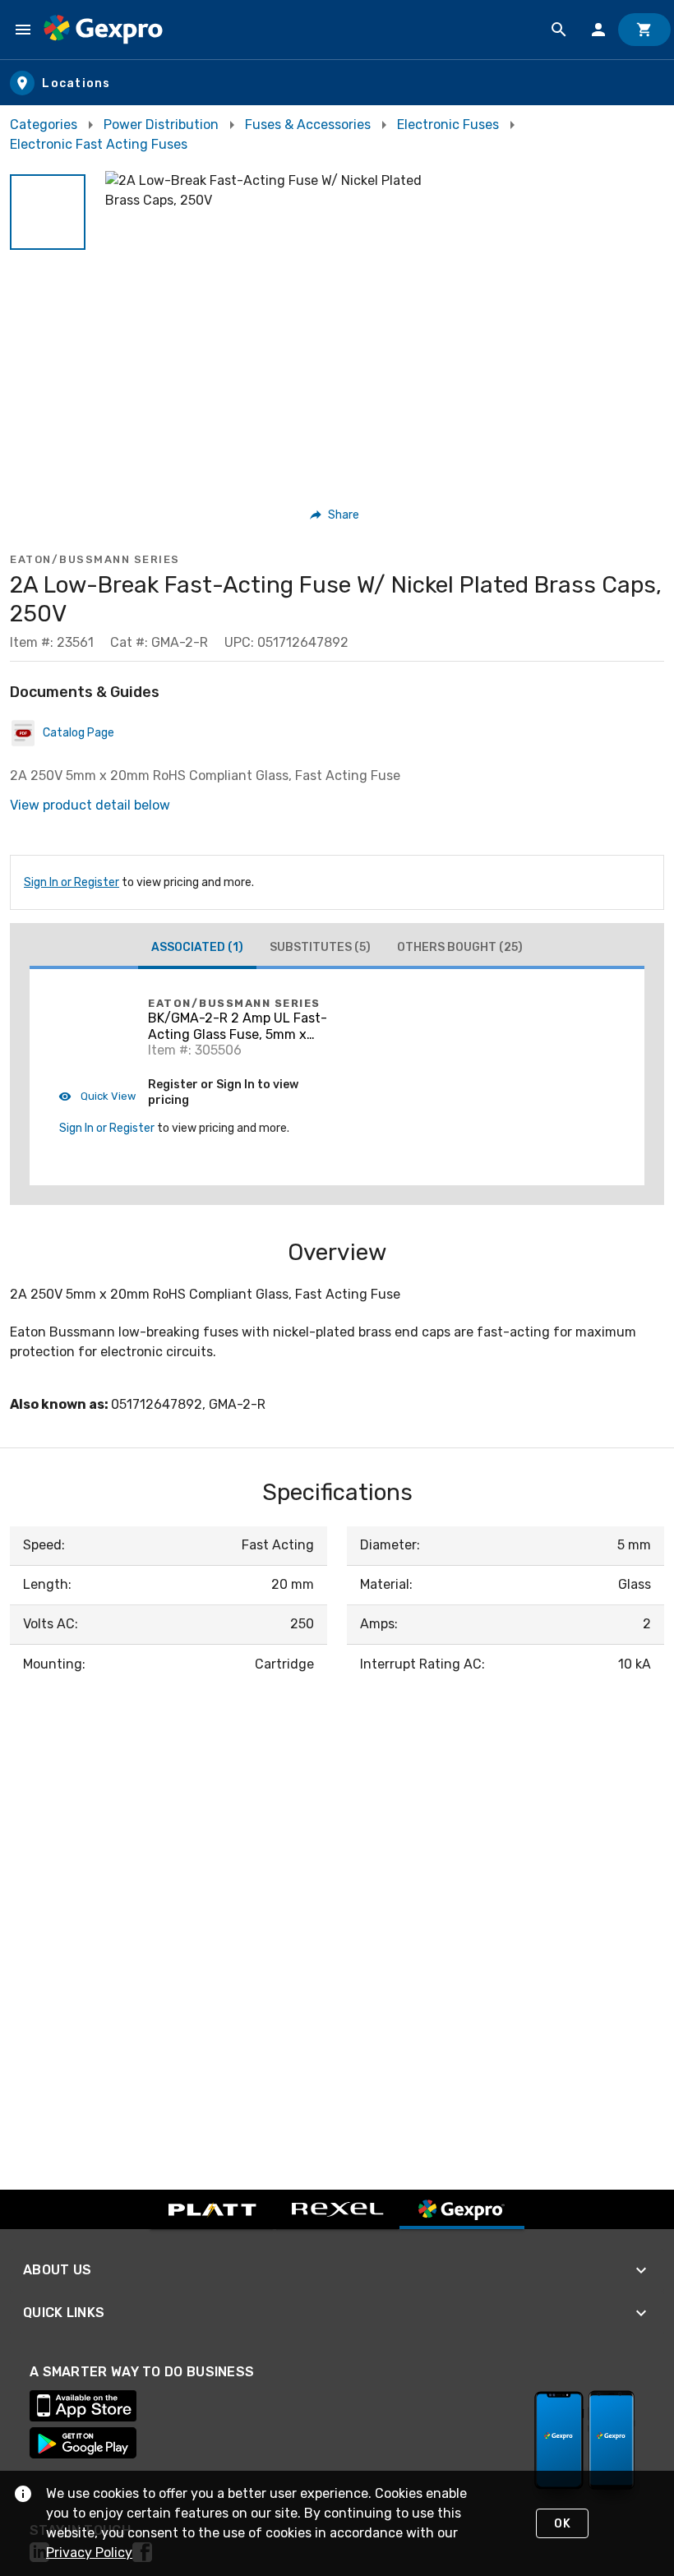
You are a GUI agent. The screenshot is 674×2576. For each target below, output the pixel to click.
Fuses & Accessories (308, 125)
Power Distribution (161, 125)
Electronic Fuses (448, 125)
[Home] (103, 30)
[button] (48, 212)
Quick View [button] (107, 1096)
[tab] (197, 949)
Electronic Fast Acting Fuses (99, 144)
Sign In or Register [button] (107, 1128)
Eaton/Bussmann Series (95, 559)
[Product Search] (559, 30)
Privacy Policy (89, 2553)
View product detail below (90, 805)
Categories (44, 125)
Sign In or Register (72, 882)
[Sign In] (598, 30)
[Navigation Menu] (23, 30)
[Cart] (644, 30)
